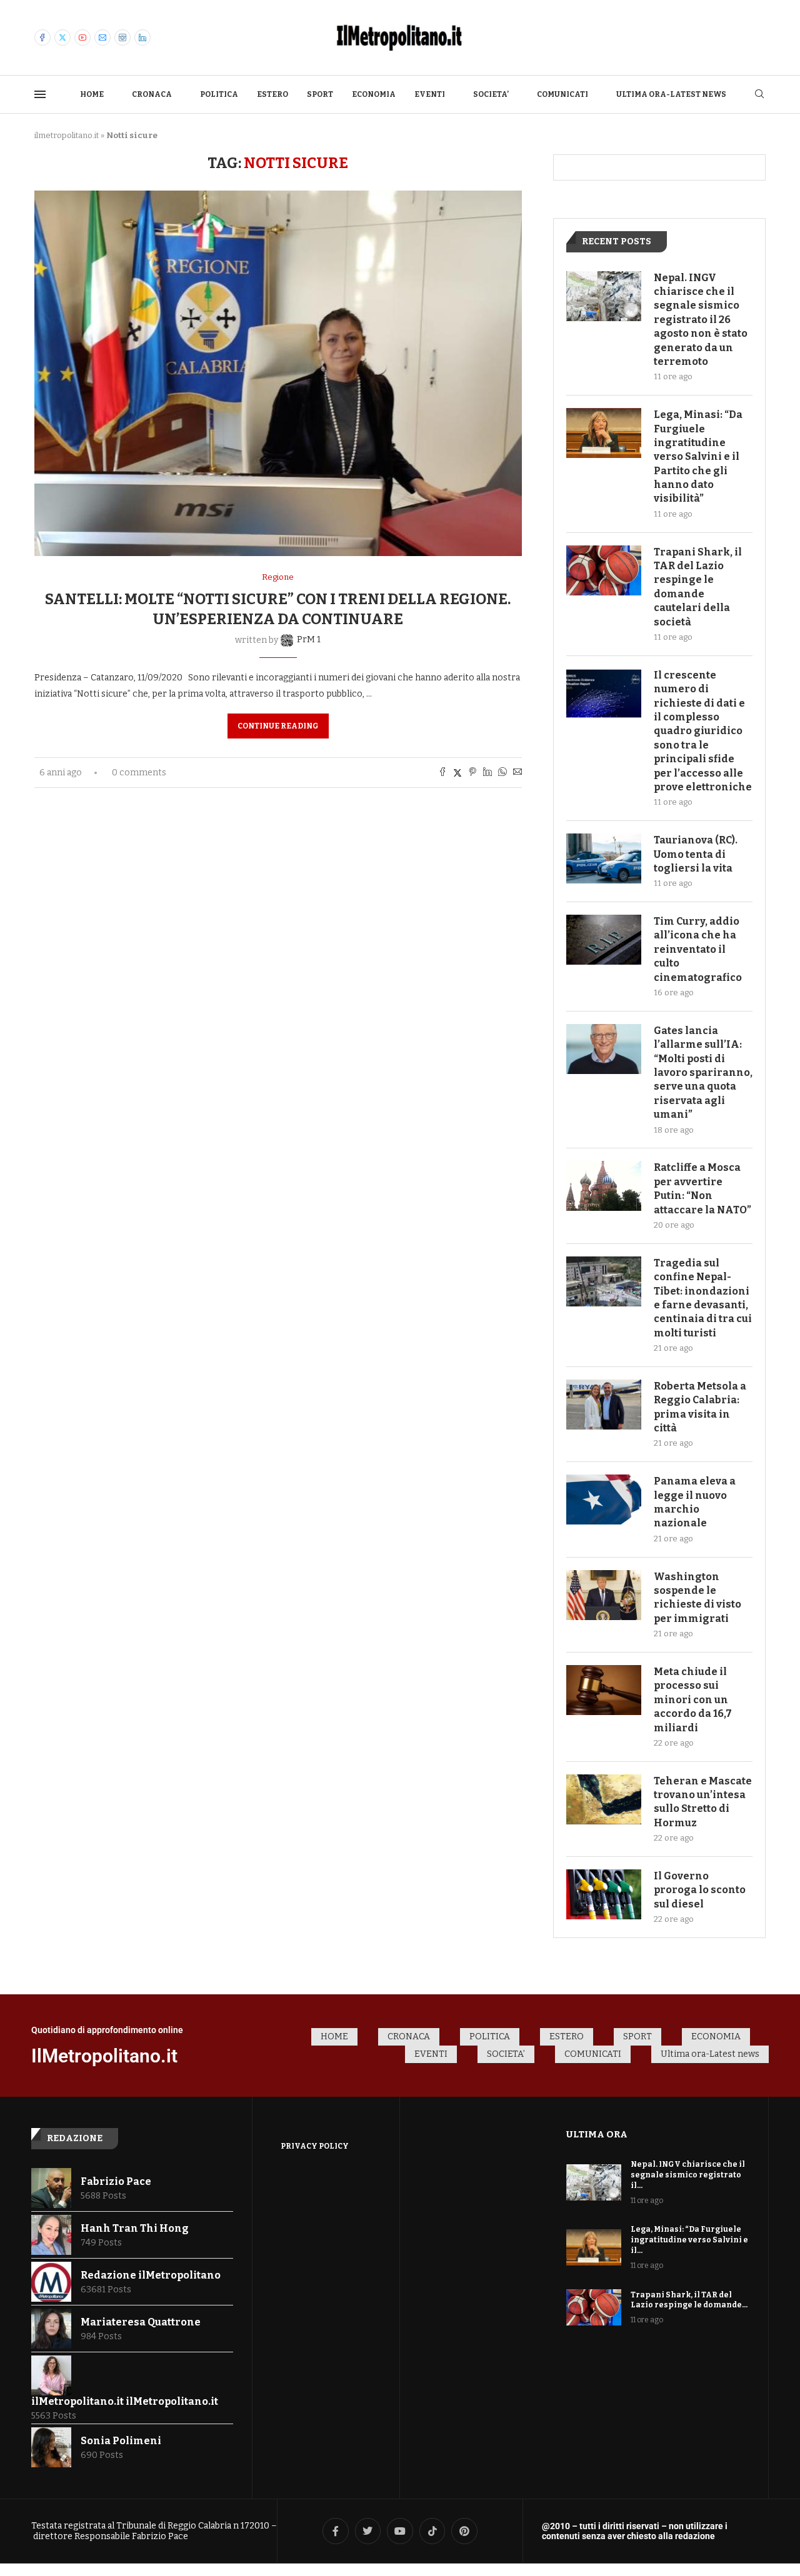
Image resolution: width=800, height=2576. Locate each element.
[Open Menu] (40, 94)
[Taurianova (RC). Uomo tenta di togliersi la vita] (604, 858)
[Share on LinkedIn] (487, 773)
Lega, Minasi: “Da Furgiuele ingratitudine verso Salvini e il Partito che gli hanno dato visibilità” (698, 456)
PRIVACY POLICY (315, 2146)
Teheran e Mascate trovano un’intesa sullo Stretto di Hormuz (703, 1802)
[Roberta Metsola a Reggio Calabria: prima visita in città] (604, 1405)
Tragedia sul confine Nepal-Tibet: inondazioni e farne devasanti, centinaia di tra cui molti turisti (703, 1298)
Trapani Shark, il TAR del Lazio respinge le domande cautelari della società (698, 587)
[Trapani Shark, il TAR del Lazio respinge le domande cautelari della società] (604, 570)
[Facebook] (42, 37)
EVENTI (430, 94)
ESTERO (272, 94)
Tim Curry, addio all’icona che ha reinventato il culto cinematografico (698, 949)
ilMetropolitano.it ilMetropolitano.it (125, 2401)
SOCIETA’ (491, 94)
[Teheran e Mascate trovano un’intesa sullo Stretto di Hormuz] (604, 1799)
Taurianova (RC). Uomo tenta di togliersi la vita (696, 854)
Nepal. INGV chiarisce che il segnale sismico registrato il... (688, 2175)
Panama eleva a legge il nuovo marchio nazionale (695, 1502)
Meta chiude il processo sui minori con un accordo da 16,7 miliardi (693, 1700)
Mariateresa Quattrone (141, 2322)
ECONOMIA (374, 94)
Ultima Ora (597, 2134)
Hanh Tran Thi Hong (135, 2228)
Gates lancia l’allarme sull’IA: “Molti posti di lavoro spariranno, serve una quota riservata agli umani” (703, 1072)
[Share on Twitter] (457, 773)
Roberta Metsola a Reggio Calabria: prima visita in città (700, 1407)
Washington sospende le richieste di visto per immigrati (697, 1598)
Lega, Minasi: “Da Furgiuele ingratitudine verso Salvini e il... (689, 2240)
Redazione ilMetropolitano (151, 2275)
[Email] (102, 37)
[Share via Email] (517, 773)
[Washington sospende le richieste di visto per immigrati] (604, 1595)
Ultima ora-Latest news (671, 94)
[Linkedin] (142, 37)
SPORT (320, 94)
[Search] (759, 95)
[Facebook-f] (336, 2531)
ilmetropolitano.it (67, 135)
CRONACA (152, 94)
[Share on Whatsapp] (502, 773)
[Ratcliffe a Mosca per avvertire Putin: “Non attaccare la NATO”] (604, 1186)
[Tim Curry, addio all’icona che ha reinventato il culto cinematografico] (604, 940)
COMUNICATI (562, 94)
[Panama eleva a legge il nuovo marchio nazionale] (604, 1499)
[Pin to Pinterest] (472, 773)
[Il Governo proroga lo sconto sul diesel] (604, 1894)
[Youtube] (82, 37)
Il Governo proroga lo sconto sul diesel (700, 1890)
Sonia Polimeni (121, 2441)
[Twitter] (62, 37)
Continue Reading (278, 726)
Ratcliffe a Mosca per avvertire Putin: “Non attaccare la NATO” (702, 1188)
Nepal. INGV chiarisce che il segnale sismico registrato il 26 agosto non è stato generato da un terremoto (701, 320)
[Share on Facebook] (442, 773)
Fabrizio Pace (116, 2181)
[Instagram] (122, 37)
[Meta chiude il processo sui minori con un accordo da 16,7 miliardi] (604, 1690)
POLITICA (219, 94)
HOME (92, 94)
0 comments (139, 773)
